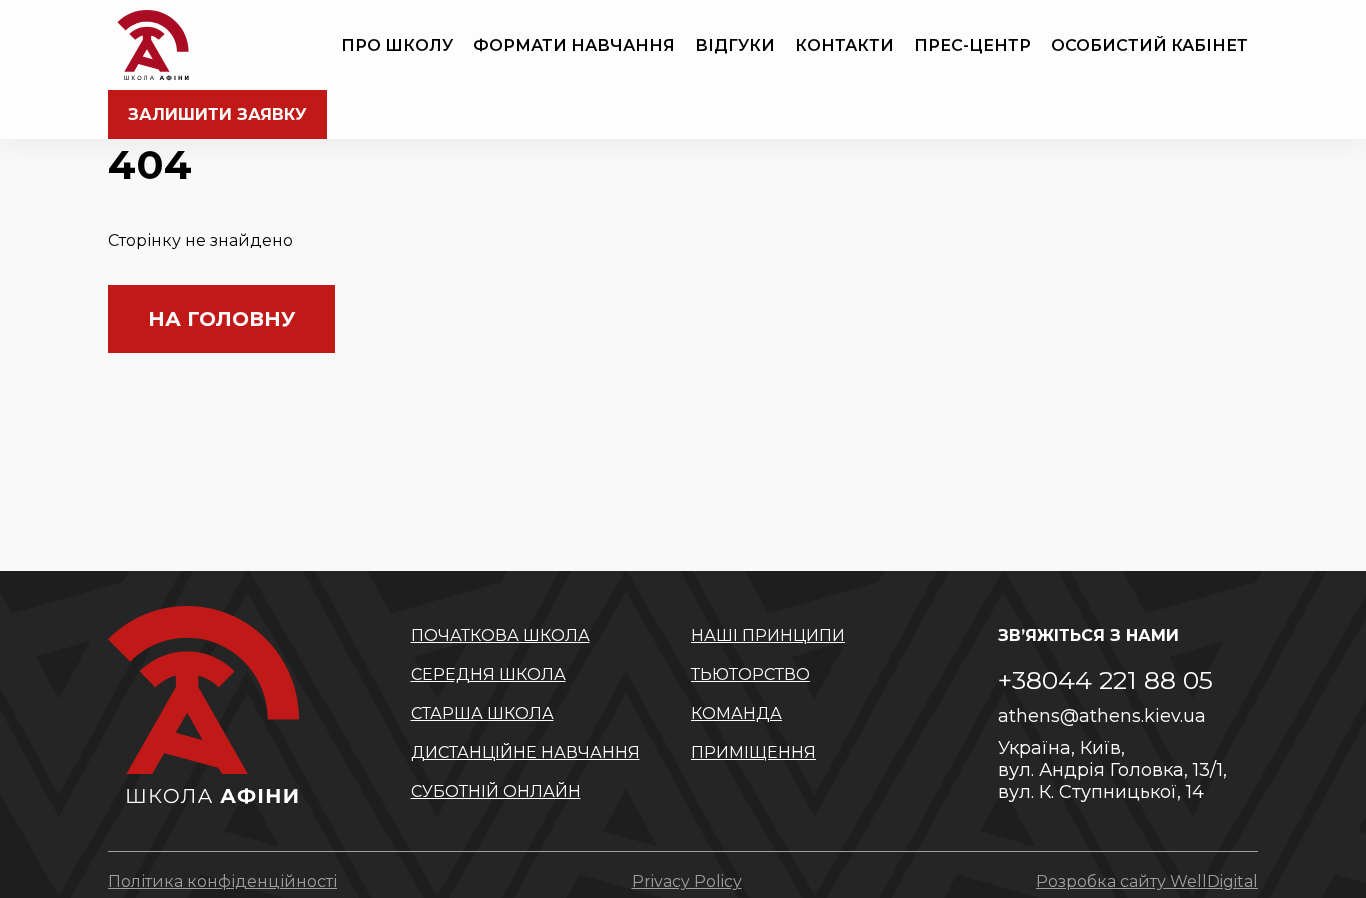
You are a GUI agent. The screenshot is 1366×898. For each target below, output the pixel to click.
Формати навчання (574, 45)
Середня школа (488, 674)
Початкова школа (500, 635)
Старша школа (482, 713)
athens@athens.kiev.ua (1102, 716)
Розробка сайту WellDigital (1147, 881)
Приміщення (753, 752)
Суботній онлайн (496, 791)
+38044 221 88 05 (1105, 680)
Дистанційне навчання (525, 752)
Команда (736, 713)
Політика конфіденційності (222, 881)
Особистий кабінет (1149, 45)
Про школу (397, 45)
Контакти (844, 45)
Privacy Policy (687, 881)
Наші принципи (768, 635)
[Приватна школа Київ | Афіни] (153, 45)
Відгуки (735, 45)
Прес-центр (972, 45)
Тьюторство (750, 674)
